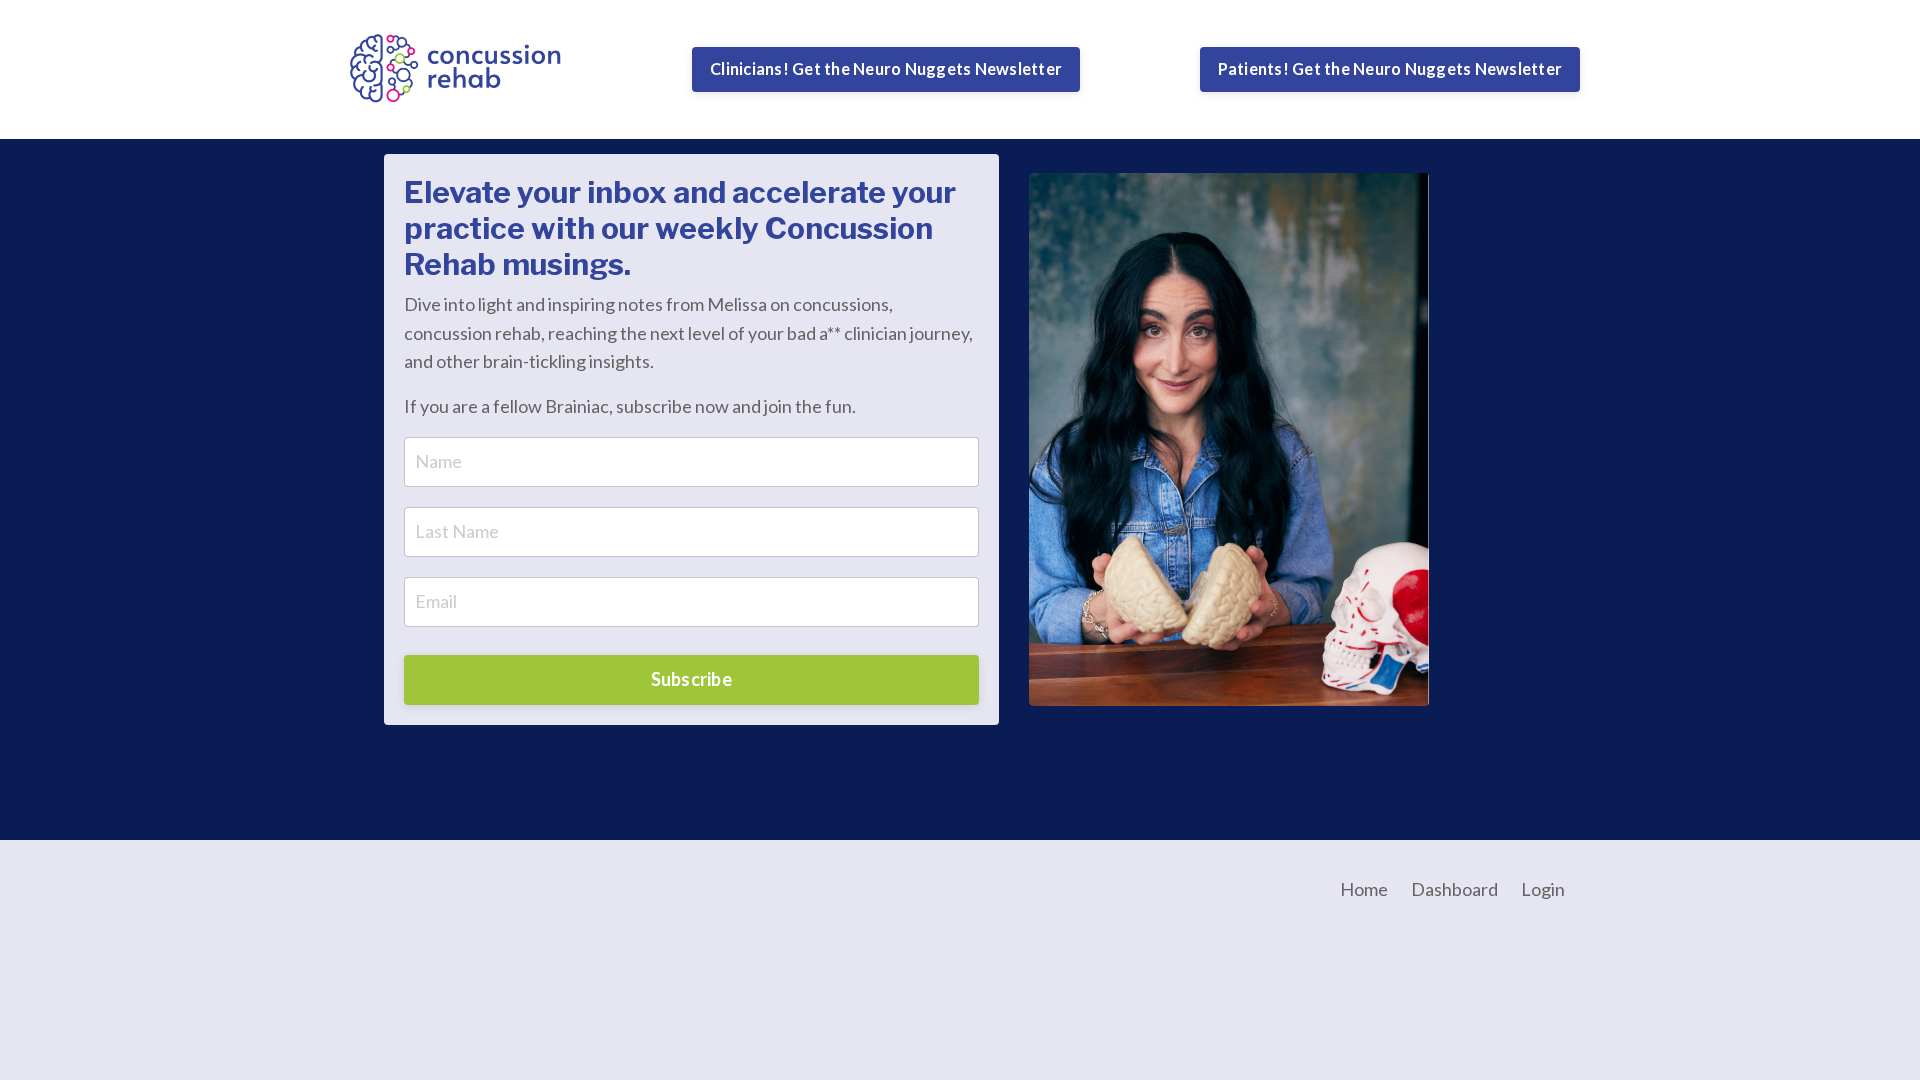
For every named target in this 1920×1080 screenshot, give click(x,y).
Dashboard (1454, 889)
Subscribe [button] (691, 679)
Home (1364, 889)
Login (1543, 889)
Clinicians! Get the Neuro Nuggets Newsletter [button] (886, 68)
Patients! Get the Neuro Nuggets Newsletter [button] (1390, 68)
